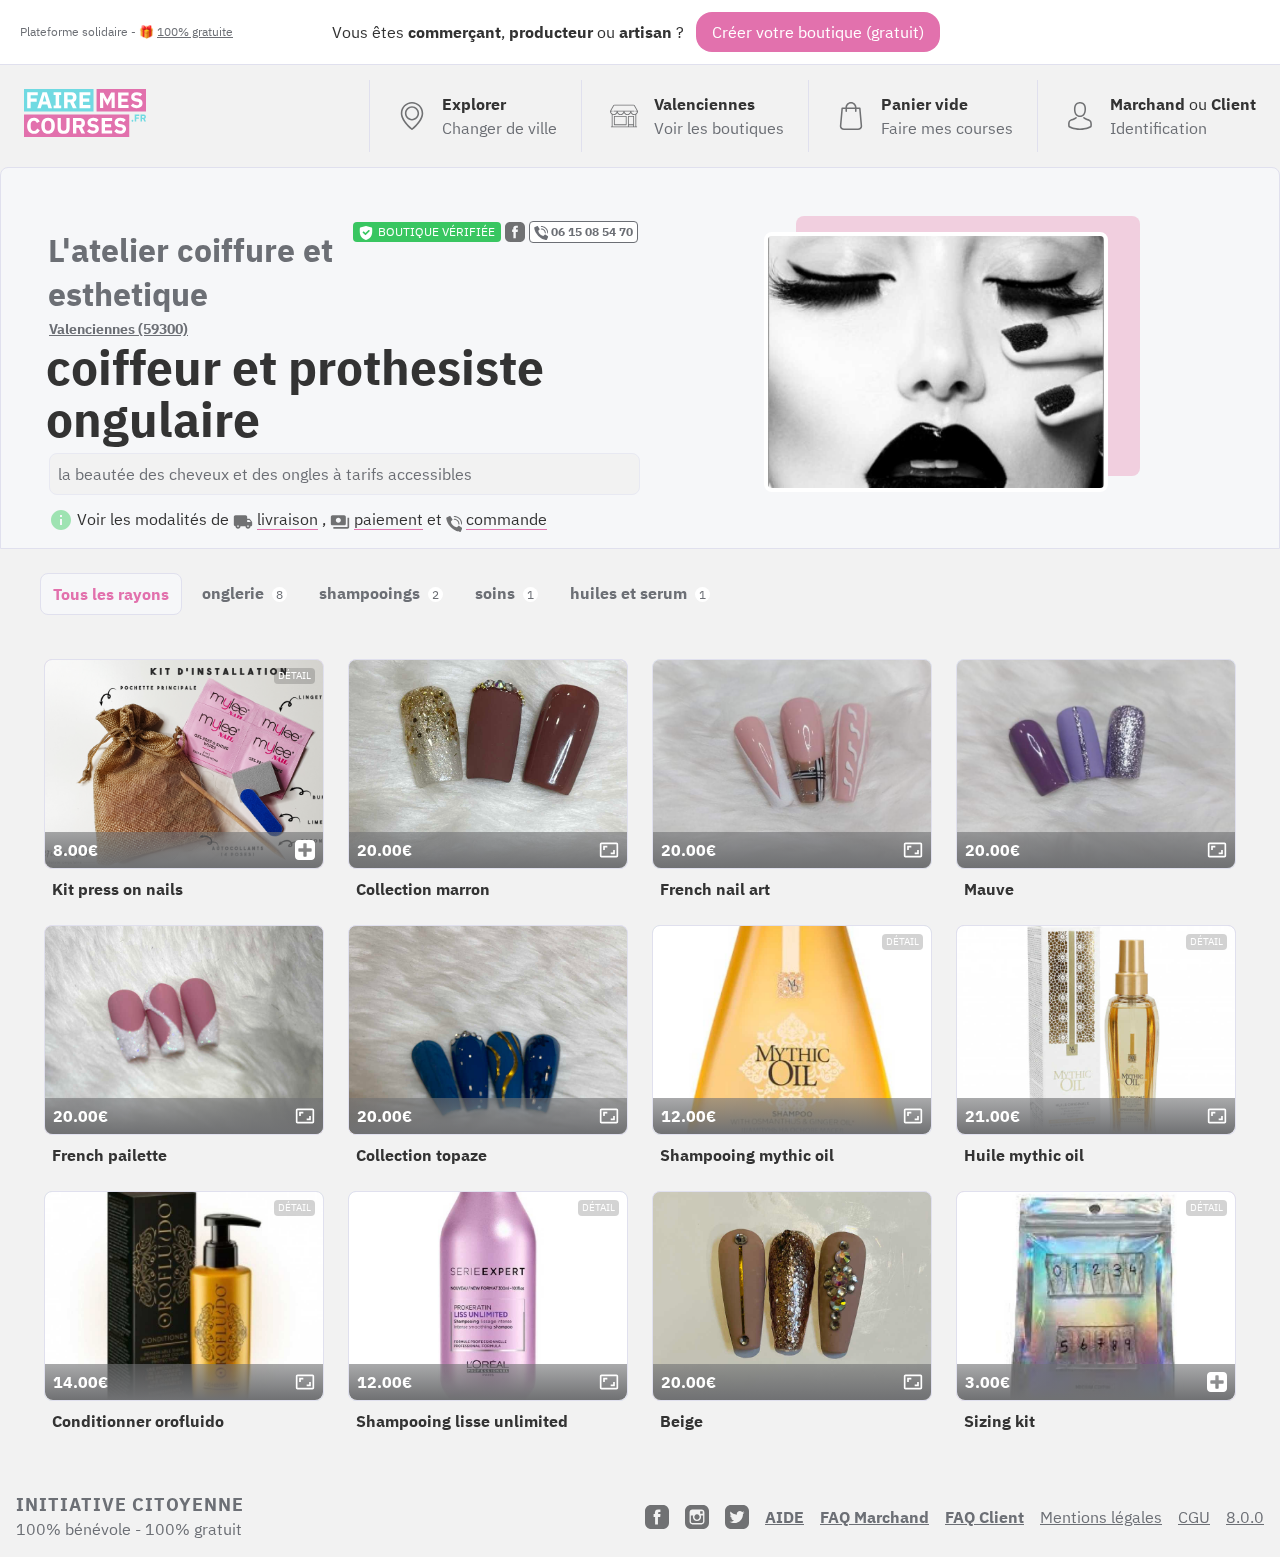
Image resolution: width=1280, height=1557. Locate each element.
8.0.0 (1245, 1517)
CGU (1194, 1517)
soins (504, 593)
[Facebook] (657, 1517)
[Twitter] (737, 1517)
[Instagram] (697, 1517)
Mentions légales (1101, 1517)
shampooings (379, 593)
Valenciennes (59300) (118, 329)
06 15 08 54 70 (590, 231)
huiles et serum (638, 593)
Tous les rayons (111, 594)
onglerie (242, 593)
